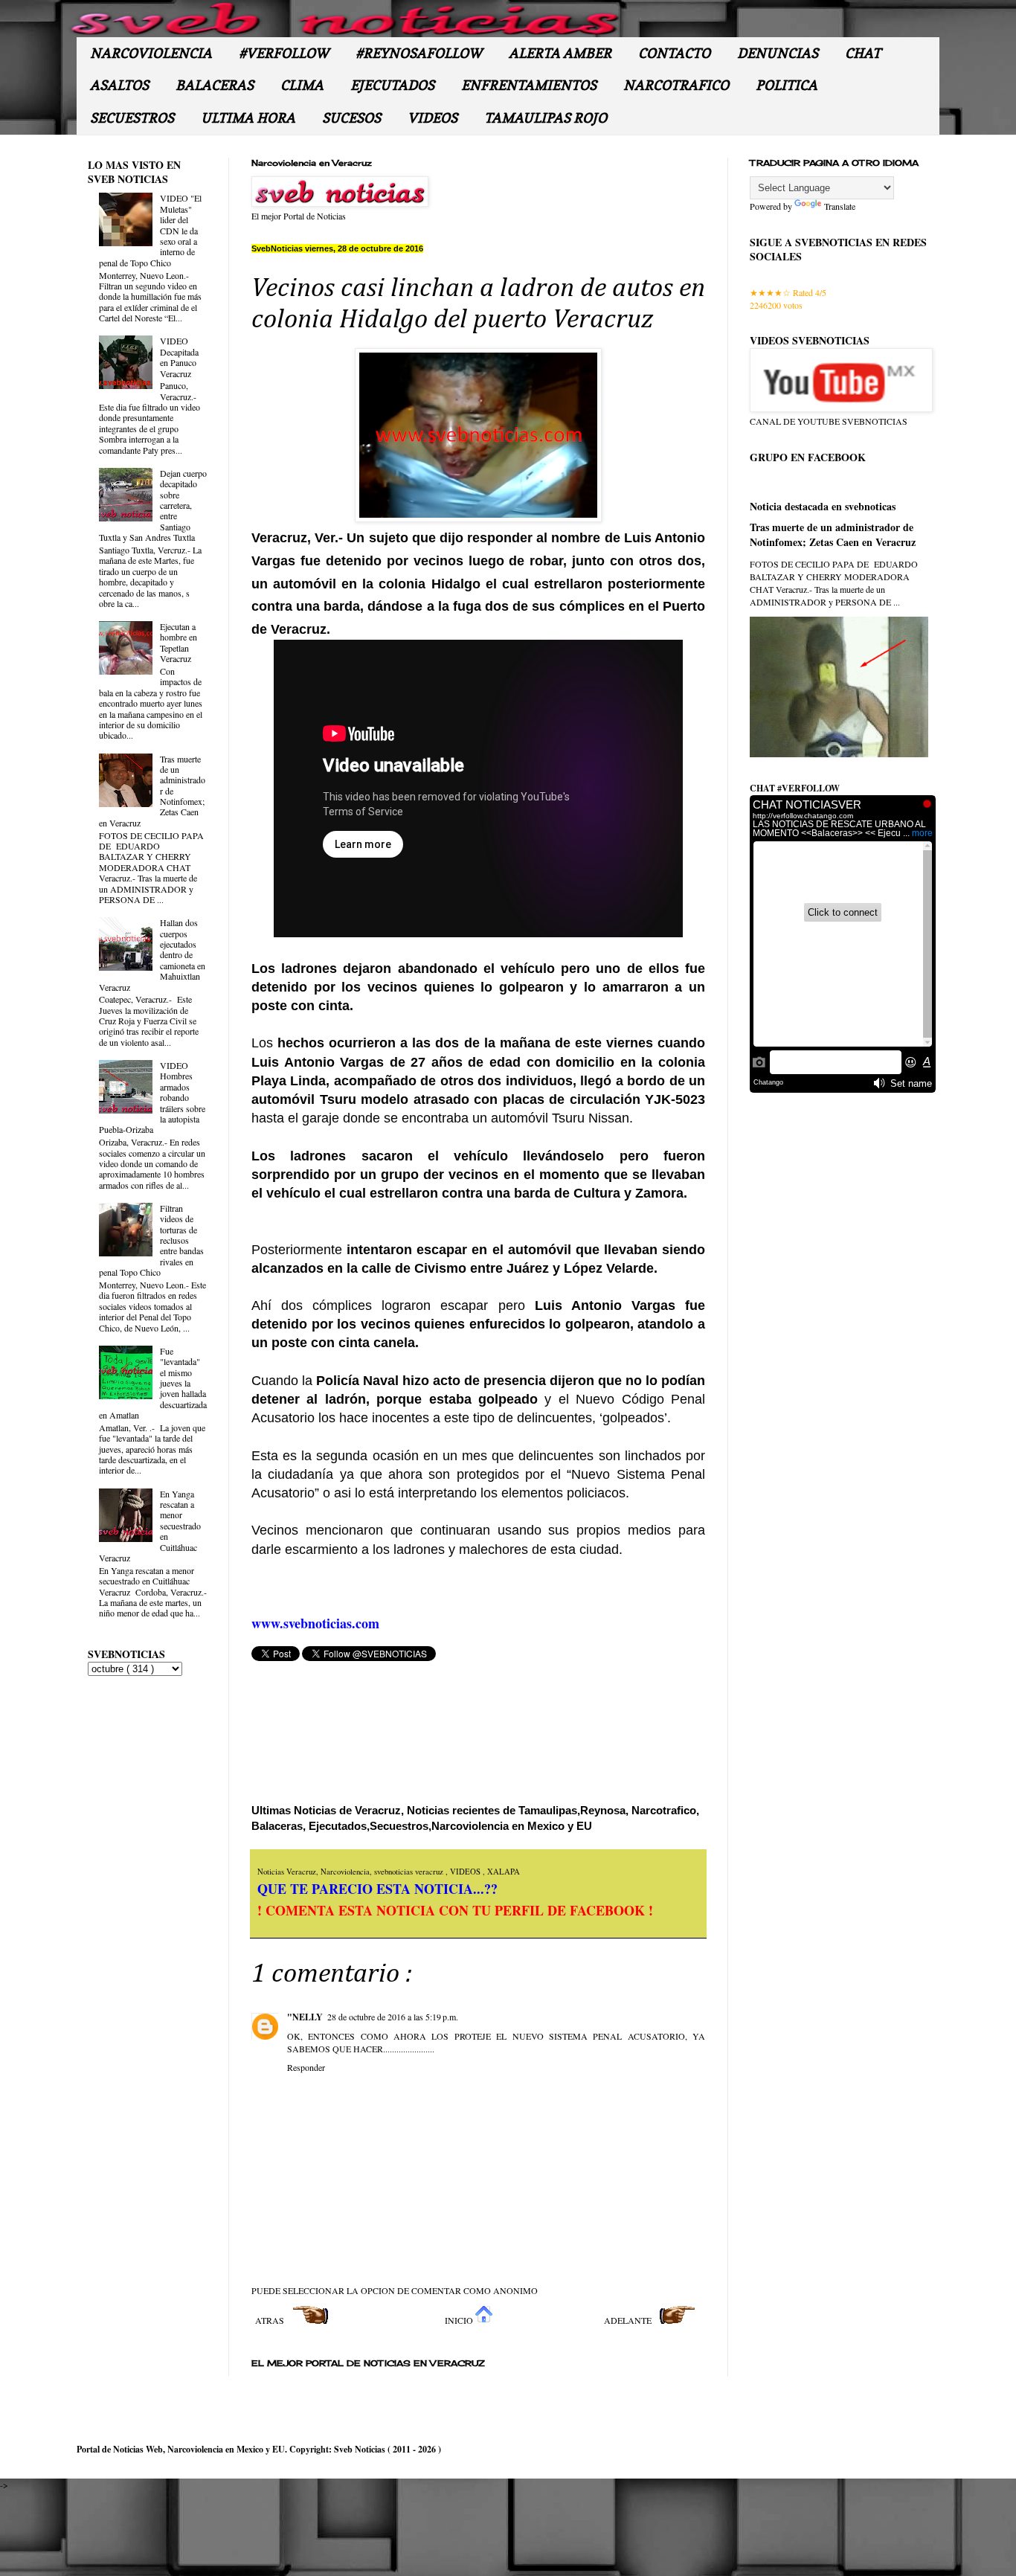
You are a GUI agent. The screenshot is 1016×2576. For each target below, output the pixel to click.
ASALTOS (119, 85)
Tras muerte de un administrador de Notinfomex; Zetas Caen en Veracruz (833, 534)
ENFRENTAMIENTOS (529, 85)
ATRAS (271, 2320)
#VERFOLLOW (284, 53)
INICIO (460, 2320)
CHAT (863, 53)
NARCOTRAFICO (676, 85)
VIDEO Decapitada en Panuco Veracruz (179, 357)
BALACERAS (215, 85)
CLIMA (302, 85)
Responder (306, 2067)
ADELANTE (629, 2320)
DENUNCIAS (778, 53)
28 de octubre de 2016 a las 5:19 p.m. (393, 2017)
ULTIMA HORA (248, 118)
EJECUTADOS (392, 85)
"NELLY (305, 2017)
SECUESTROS (132, 118)
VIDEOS (433, 118)
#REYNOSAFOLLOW (419, 53)
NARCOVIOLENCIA (151, 53)
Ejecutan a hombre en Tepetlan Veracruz (179, 642)
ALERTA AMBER (560, 53)
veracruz (430, 1872)
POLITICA (787, 85)
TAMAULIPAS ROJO (546, 118)
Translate (840, 206)
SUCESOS (351, 118)
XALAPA (504, 1872)
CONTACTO (674, 53)
